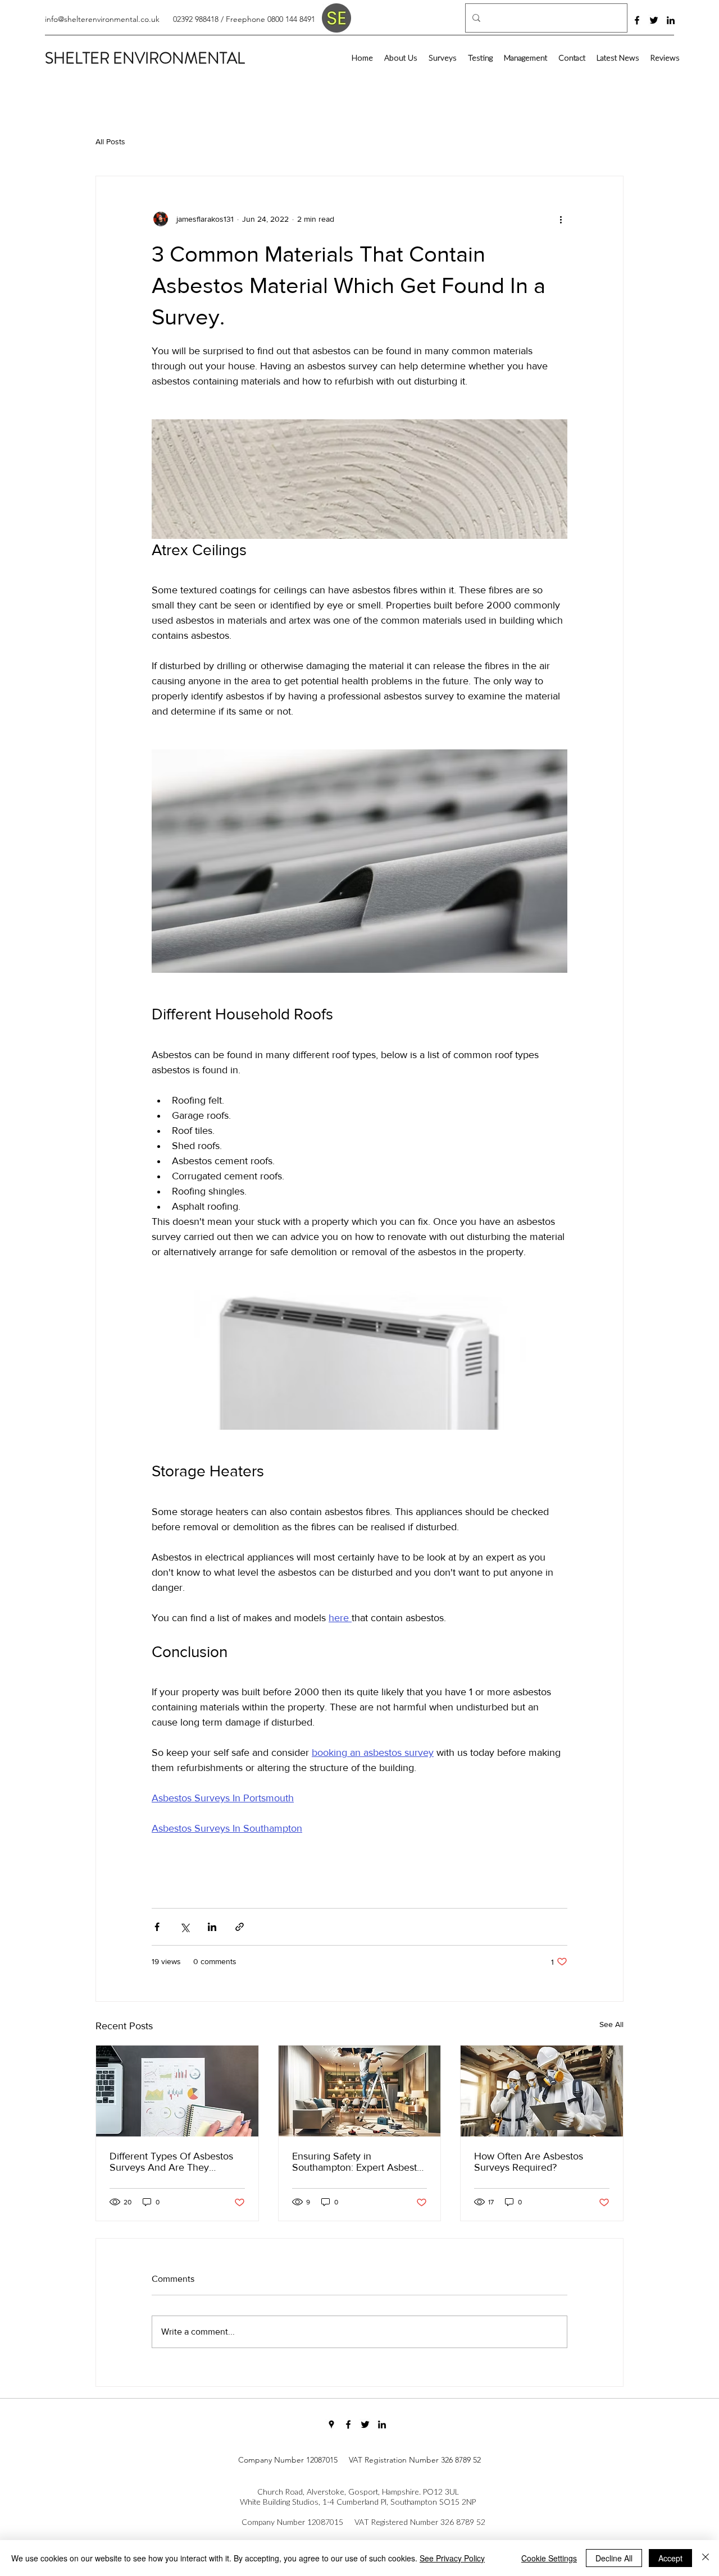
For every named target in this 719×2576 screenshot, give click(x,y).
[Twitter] (654, 20)
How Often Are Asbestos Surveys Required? (529, 2162)
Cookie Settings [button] (549, 2558)
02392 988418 (196, 19)
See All (611, 2024)
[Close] (706, 2558)
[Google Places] (331, 2424)
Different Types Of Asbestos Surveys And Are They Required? (171, 2162)
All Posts (110, 141)
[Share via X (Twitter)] (185, 1927)
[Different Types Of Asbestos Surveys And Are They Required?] (177, 2091)
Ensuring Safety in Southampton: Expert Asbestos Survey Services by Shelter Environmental (359, 2162)
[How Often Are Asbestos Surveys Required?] (542, 2091)
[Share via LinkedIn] (212, 1927)
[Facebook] (637, 20)
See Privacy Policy (452, 2558)
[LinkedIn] (671, 20)
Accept (670, 2558)
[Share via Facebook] (157, 1927)
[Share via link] (240, 1927)
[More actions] (561, 219)
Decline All (614, 2558)
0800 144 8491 (291, 19)
